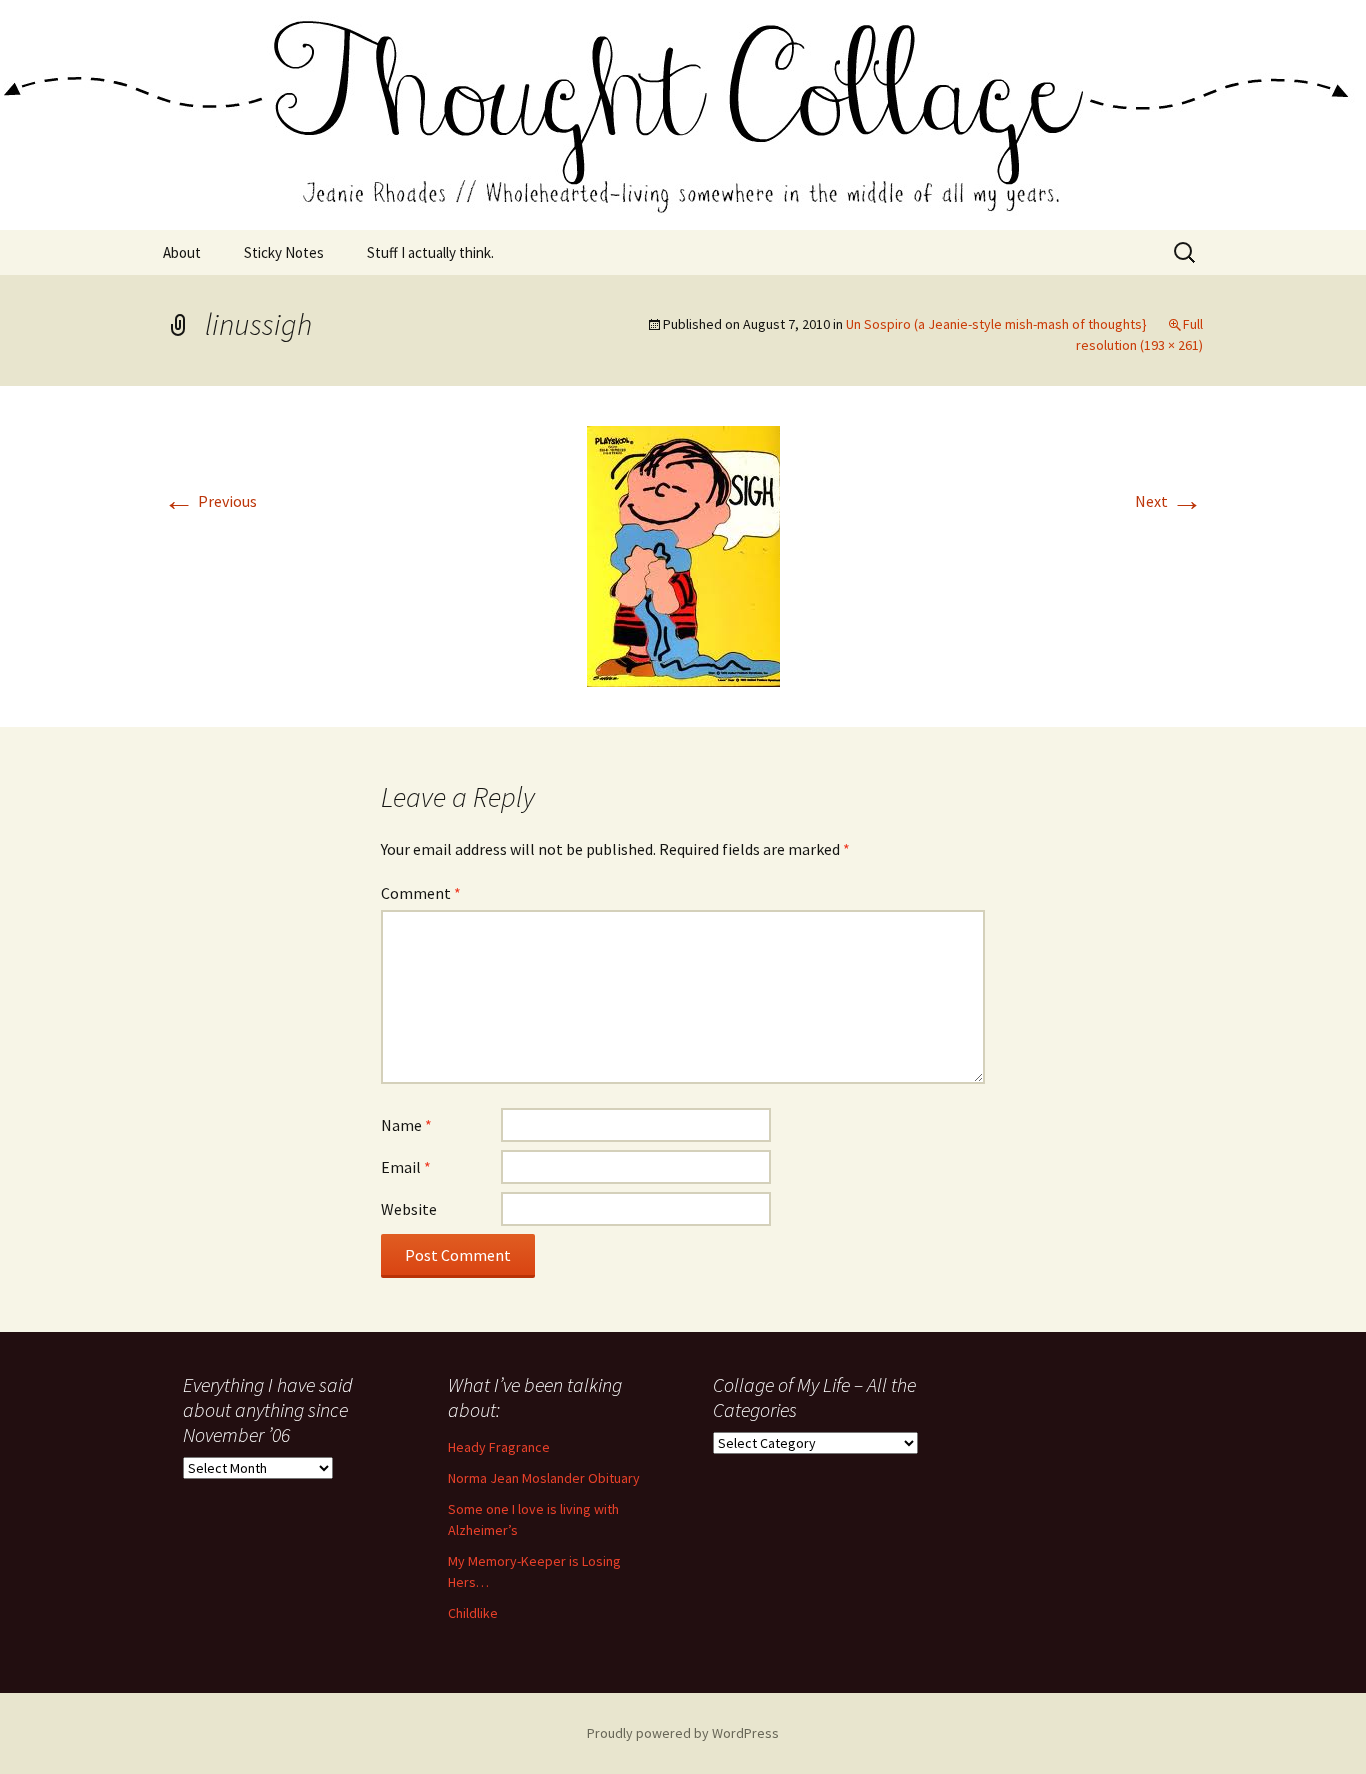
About (182, 252)
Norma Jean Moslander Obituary (544, 1478)
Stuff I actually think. (430, 252)
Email (406, 1167)
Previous (210, 501)
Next (1169, 501)
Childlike (473, 1613)
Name (406, 1125)
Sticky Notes (284, 252)
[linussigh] (683, 554)
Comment (421, 893)
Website (409, 1209)
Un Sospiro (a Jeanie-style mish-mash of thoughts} (996, 324)
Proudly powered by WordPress (683, 1733)
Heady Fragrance (499, 1447)
